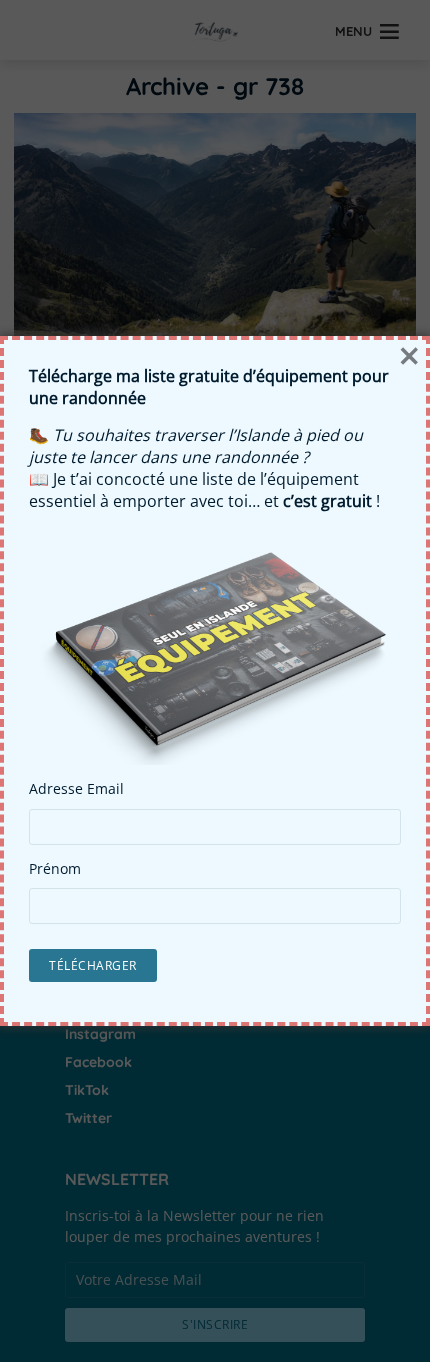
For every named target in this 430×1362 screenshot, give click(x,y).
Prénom (55, 869)
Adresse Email (76, 789)
